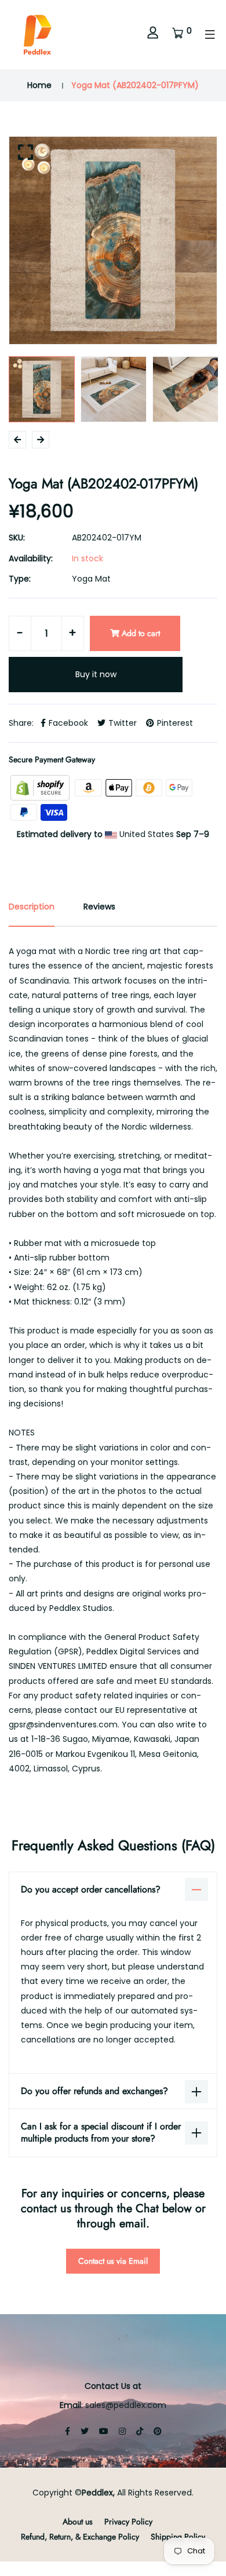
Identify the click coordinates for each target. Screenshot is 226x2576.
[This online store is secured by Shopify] (41, 787)
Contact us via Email (113, 2261)
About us (78, 2522)
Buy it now (96, 674)
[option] (113, 240)
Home (39, 85)
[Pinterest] (158, 2431)
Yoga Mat (91, 579)
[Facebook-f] (68, 2431)
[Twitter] (85, 2431)
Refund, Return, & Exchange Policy (80, 2537)
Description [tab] (32, 907)
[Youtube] (104, 2431)
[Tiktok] (140, 2431)
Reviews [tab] (99, 907)
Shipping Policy (178, 2537)
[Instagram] (122, 2431)
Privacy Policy (128, 2522)
